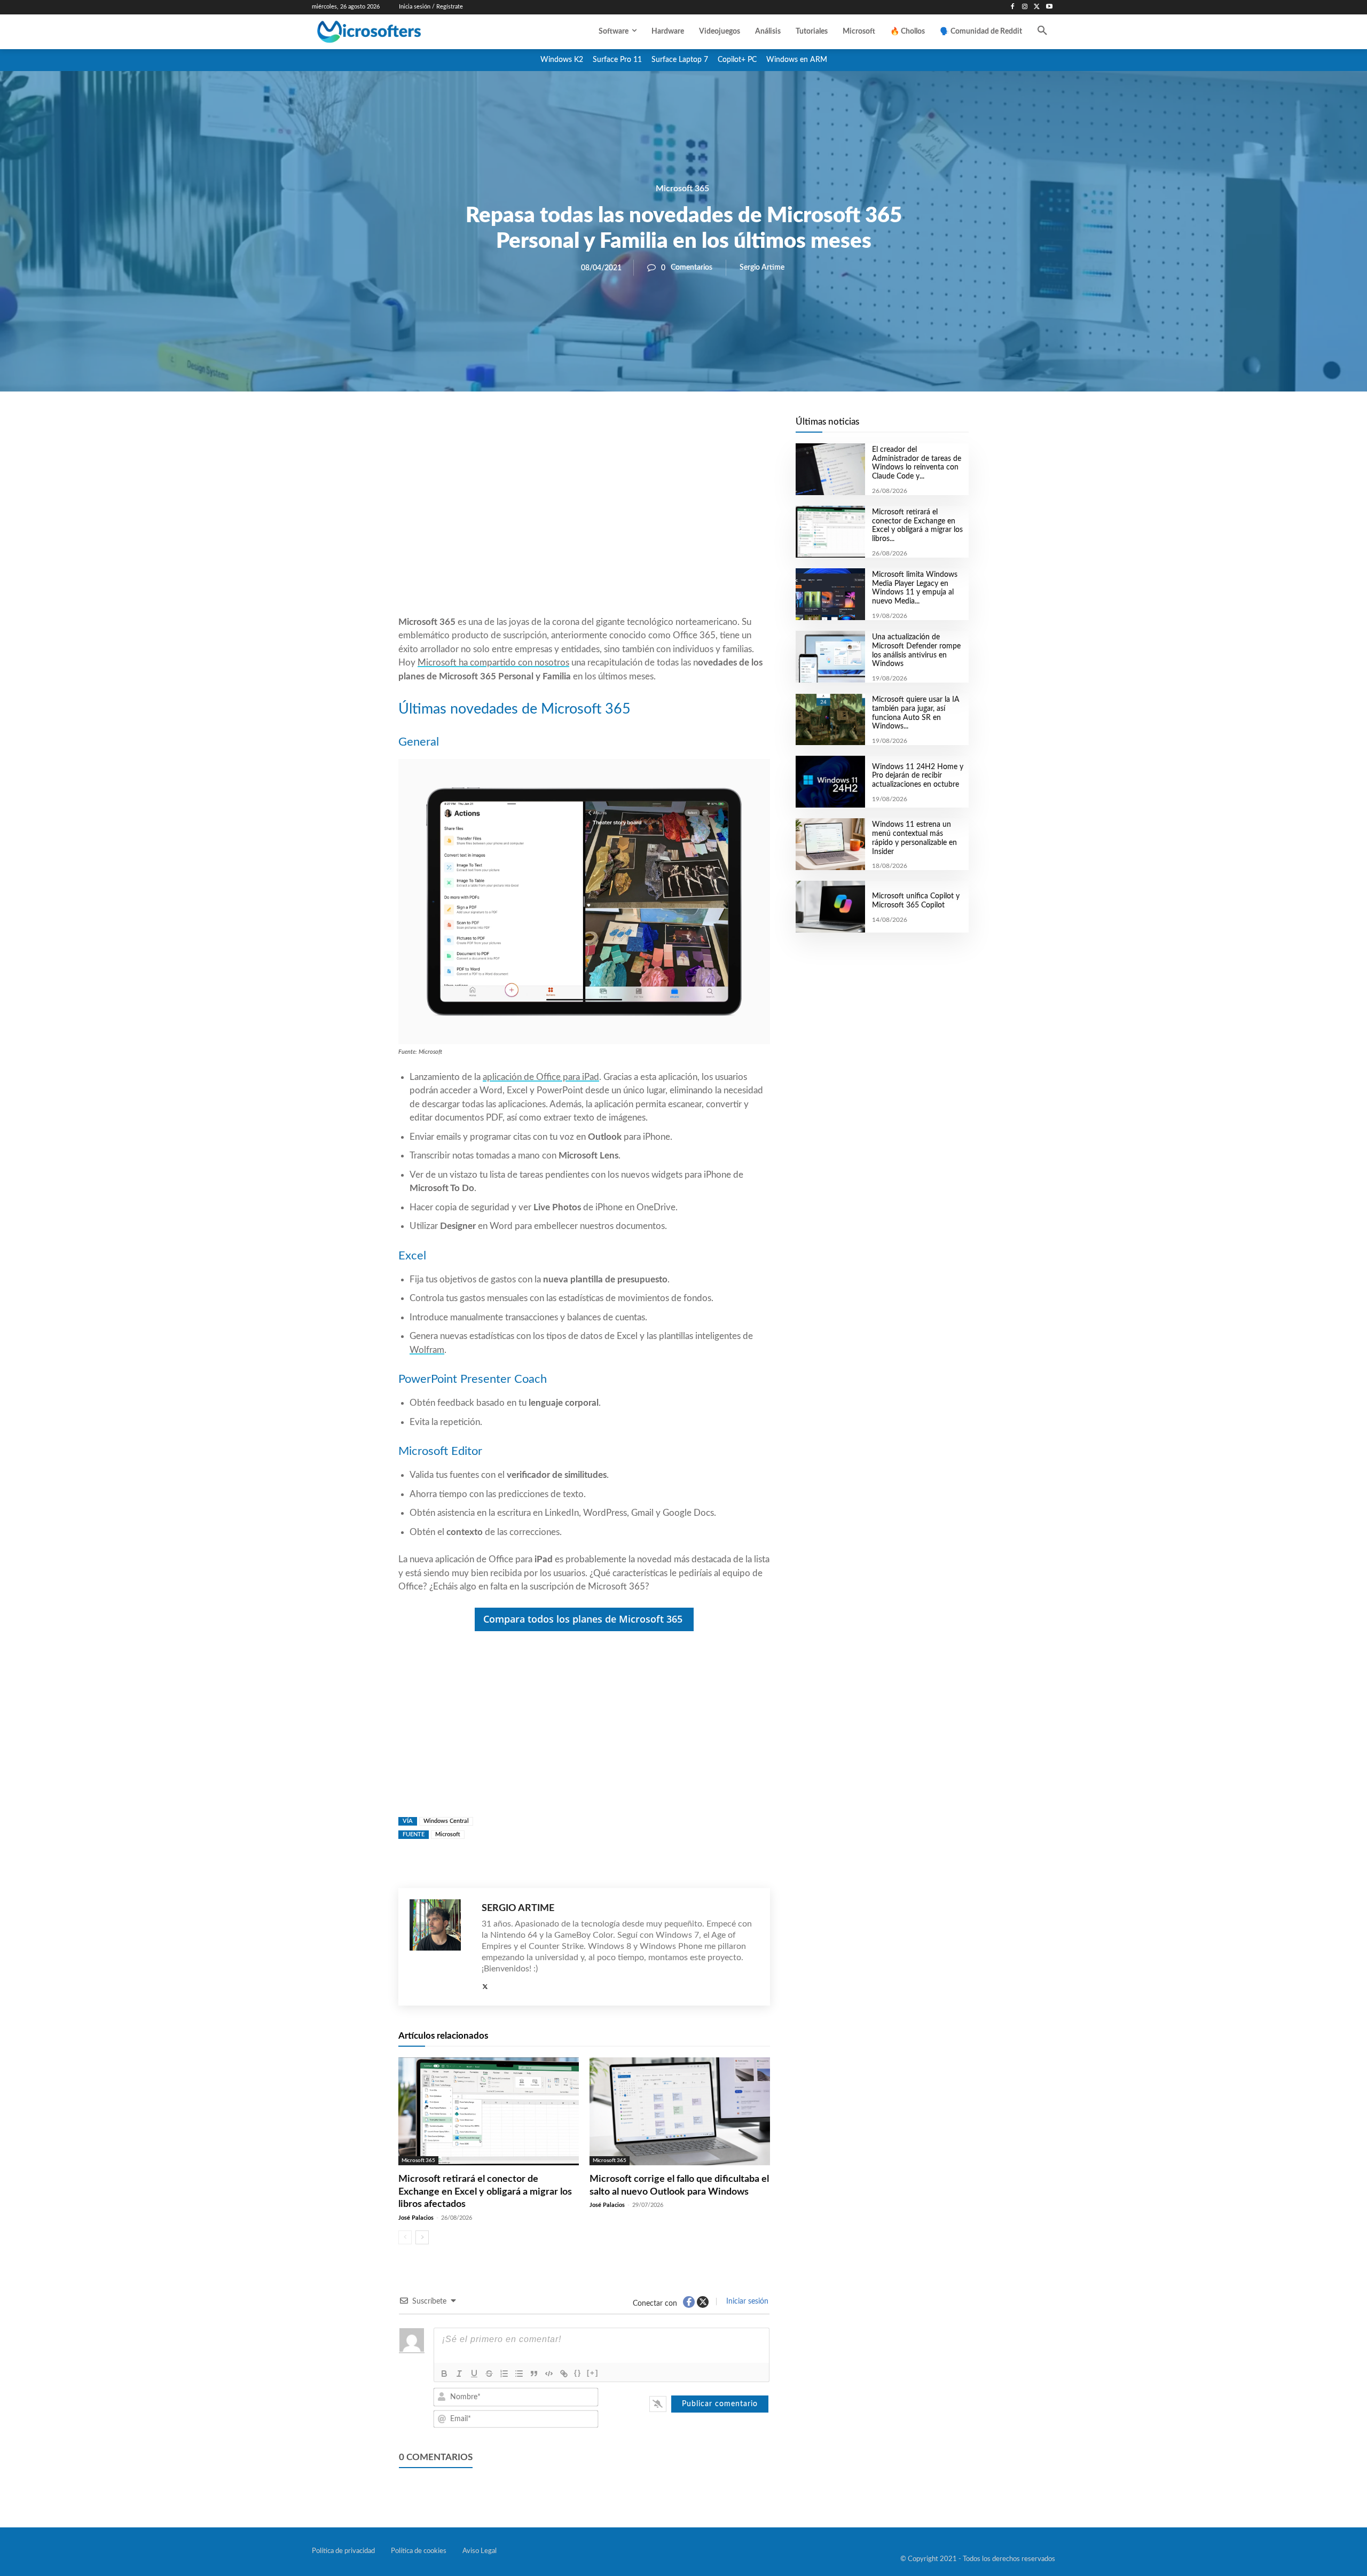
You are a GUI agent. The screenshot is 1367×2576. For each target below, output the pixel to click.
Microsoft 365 (682, 189)
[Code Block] (549, 2374)
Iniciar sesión (746, 2301)
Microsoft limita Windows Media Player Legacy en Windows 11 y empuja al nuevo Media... (915, 588)
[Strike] (489, 2374)
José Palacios (416, 2218)
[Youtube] (1049, 7)
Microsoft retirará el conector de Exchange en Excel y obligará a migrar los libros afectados (485, 2192)
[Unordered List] (519, 2374)
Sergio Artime (762, 268)
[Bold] (444, 2374)
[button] (1042, 32)
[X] (1037, 7)
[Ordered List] (504, 2374)
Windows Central (446, 1821)
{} (578, 2373)
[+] (593, 2373)
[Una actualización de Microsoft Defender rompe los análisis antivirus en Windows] (830, 657)
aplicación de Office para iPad (541, 1077)
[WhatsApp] (620, 428)
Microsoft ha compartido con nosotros (493, 663)
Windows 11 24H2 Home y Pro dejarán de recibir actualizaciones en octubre (918, 776)
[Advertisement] (584, 529)
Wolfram (427, 1350)
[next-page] (422, 2237)
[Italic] (459, 2374)
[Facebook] (1013, 7)
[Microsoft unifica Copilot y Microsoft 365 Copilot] (830, 907)
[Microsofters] (394, 32)
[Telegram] (670, 428)
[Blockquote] (534, 2374)
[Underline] (474, 2374)
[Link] (564, 2374)
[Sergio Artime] (440, 1947)
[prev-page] (405, 2237)
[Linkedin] (645, 428)
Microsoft (448, 1834)
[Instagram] (1025, 7)
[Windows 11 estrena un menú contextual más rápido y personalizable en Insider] (830, 844)
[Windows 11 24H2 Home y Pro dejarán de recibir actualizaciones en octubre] (830, 782)
